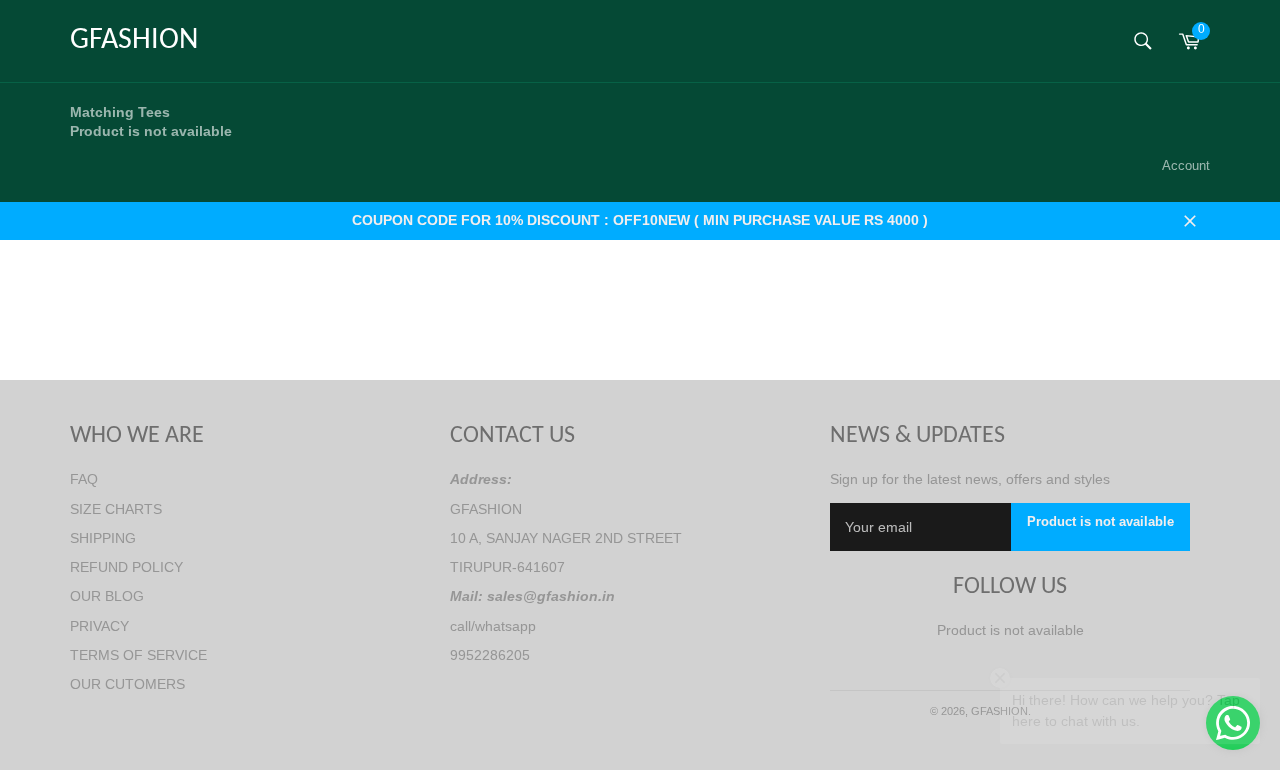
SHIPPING (103, 538)
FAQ (84, 479)
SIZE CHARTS (116, 509)
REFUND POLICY (126, 567)
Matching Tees (151, 121)
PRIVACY (99, 626)
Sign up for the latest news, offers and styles (970, 479)
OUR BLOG (107, 596)
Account (1186, 165)
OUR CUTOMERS (127, 684)
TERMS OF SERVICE (138, 655)
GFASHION (134, 40)
